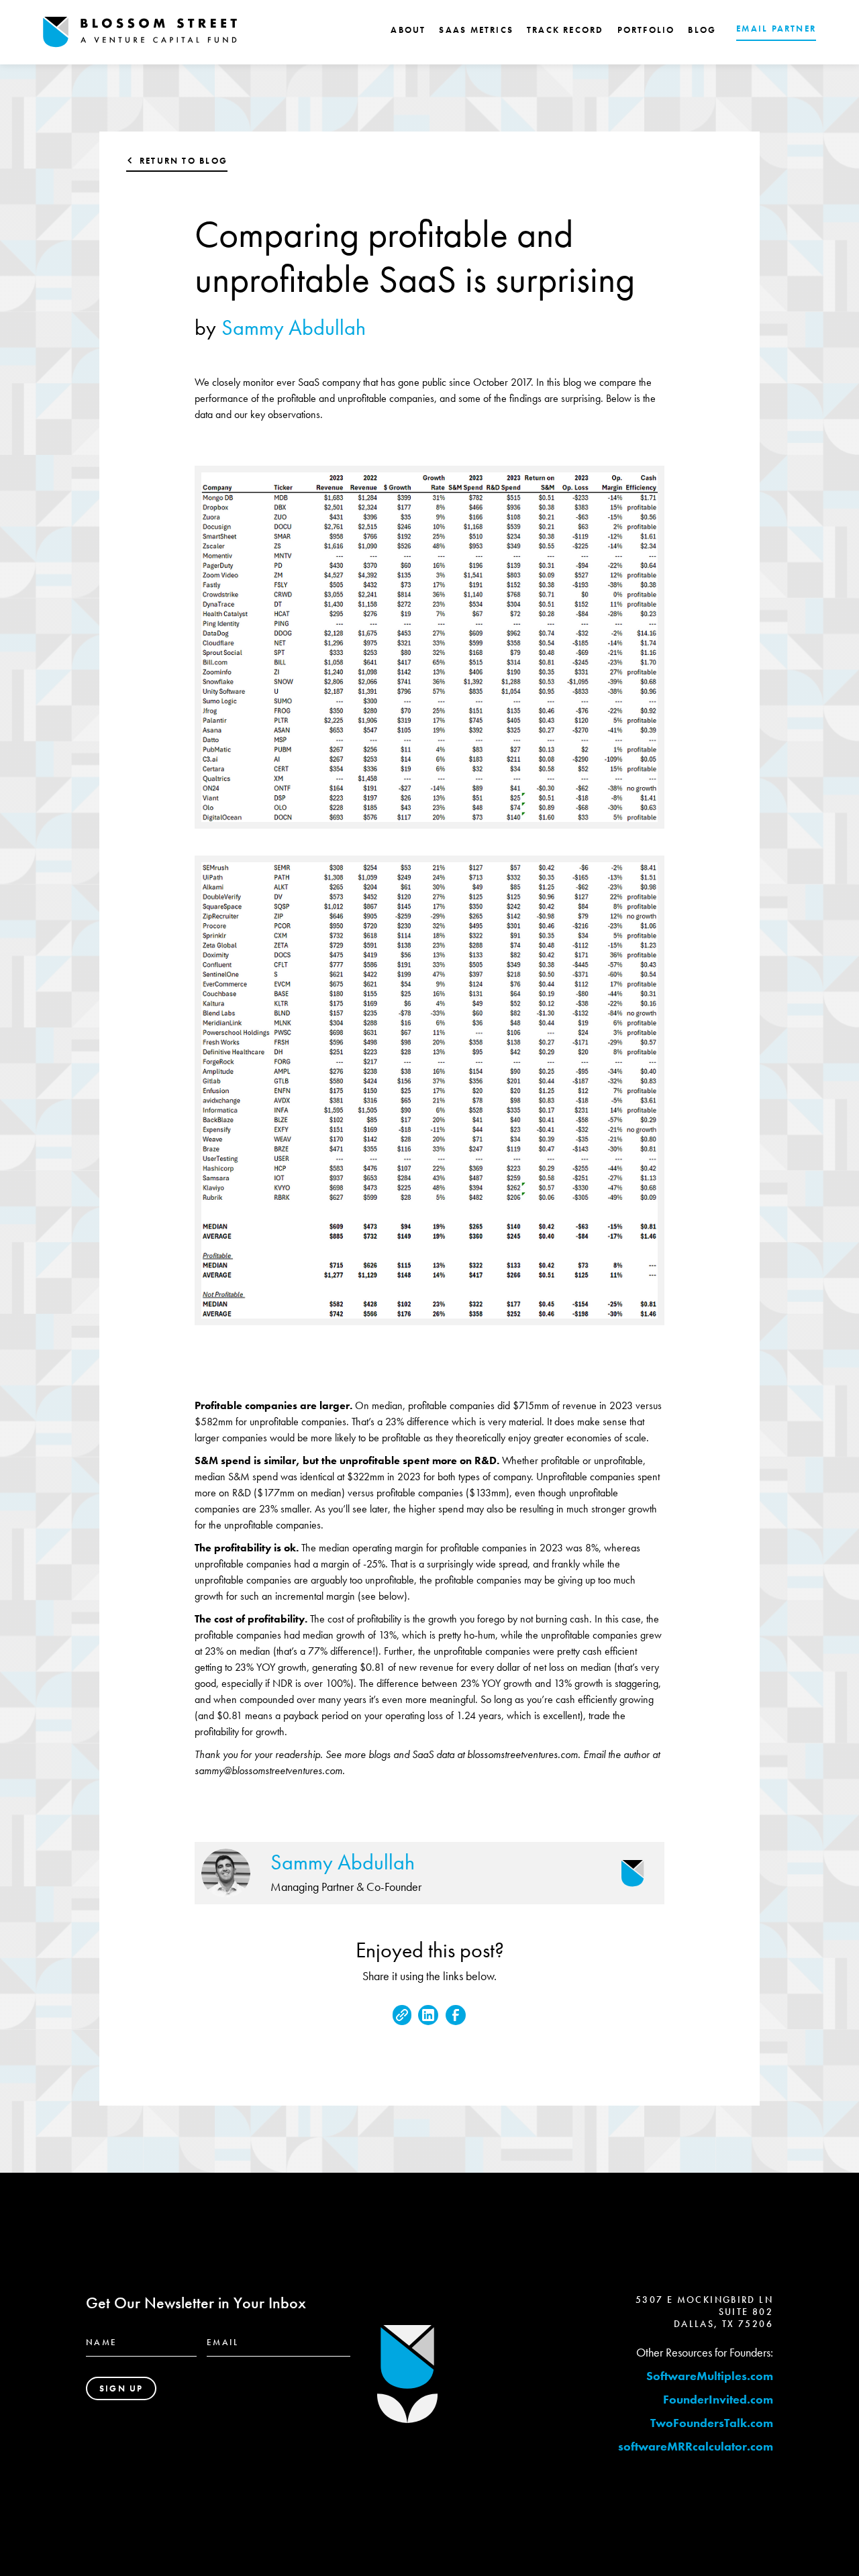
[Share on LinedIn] (428, 2015)
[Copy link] (402, 2015)
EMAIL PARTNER (776, 29)
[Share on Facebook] (456, 2015)
